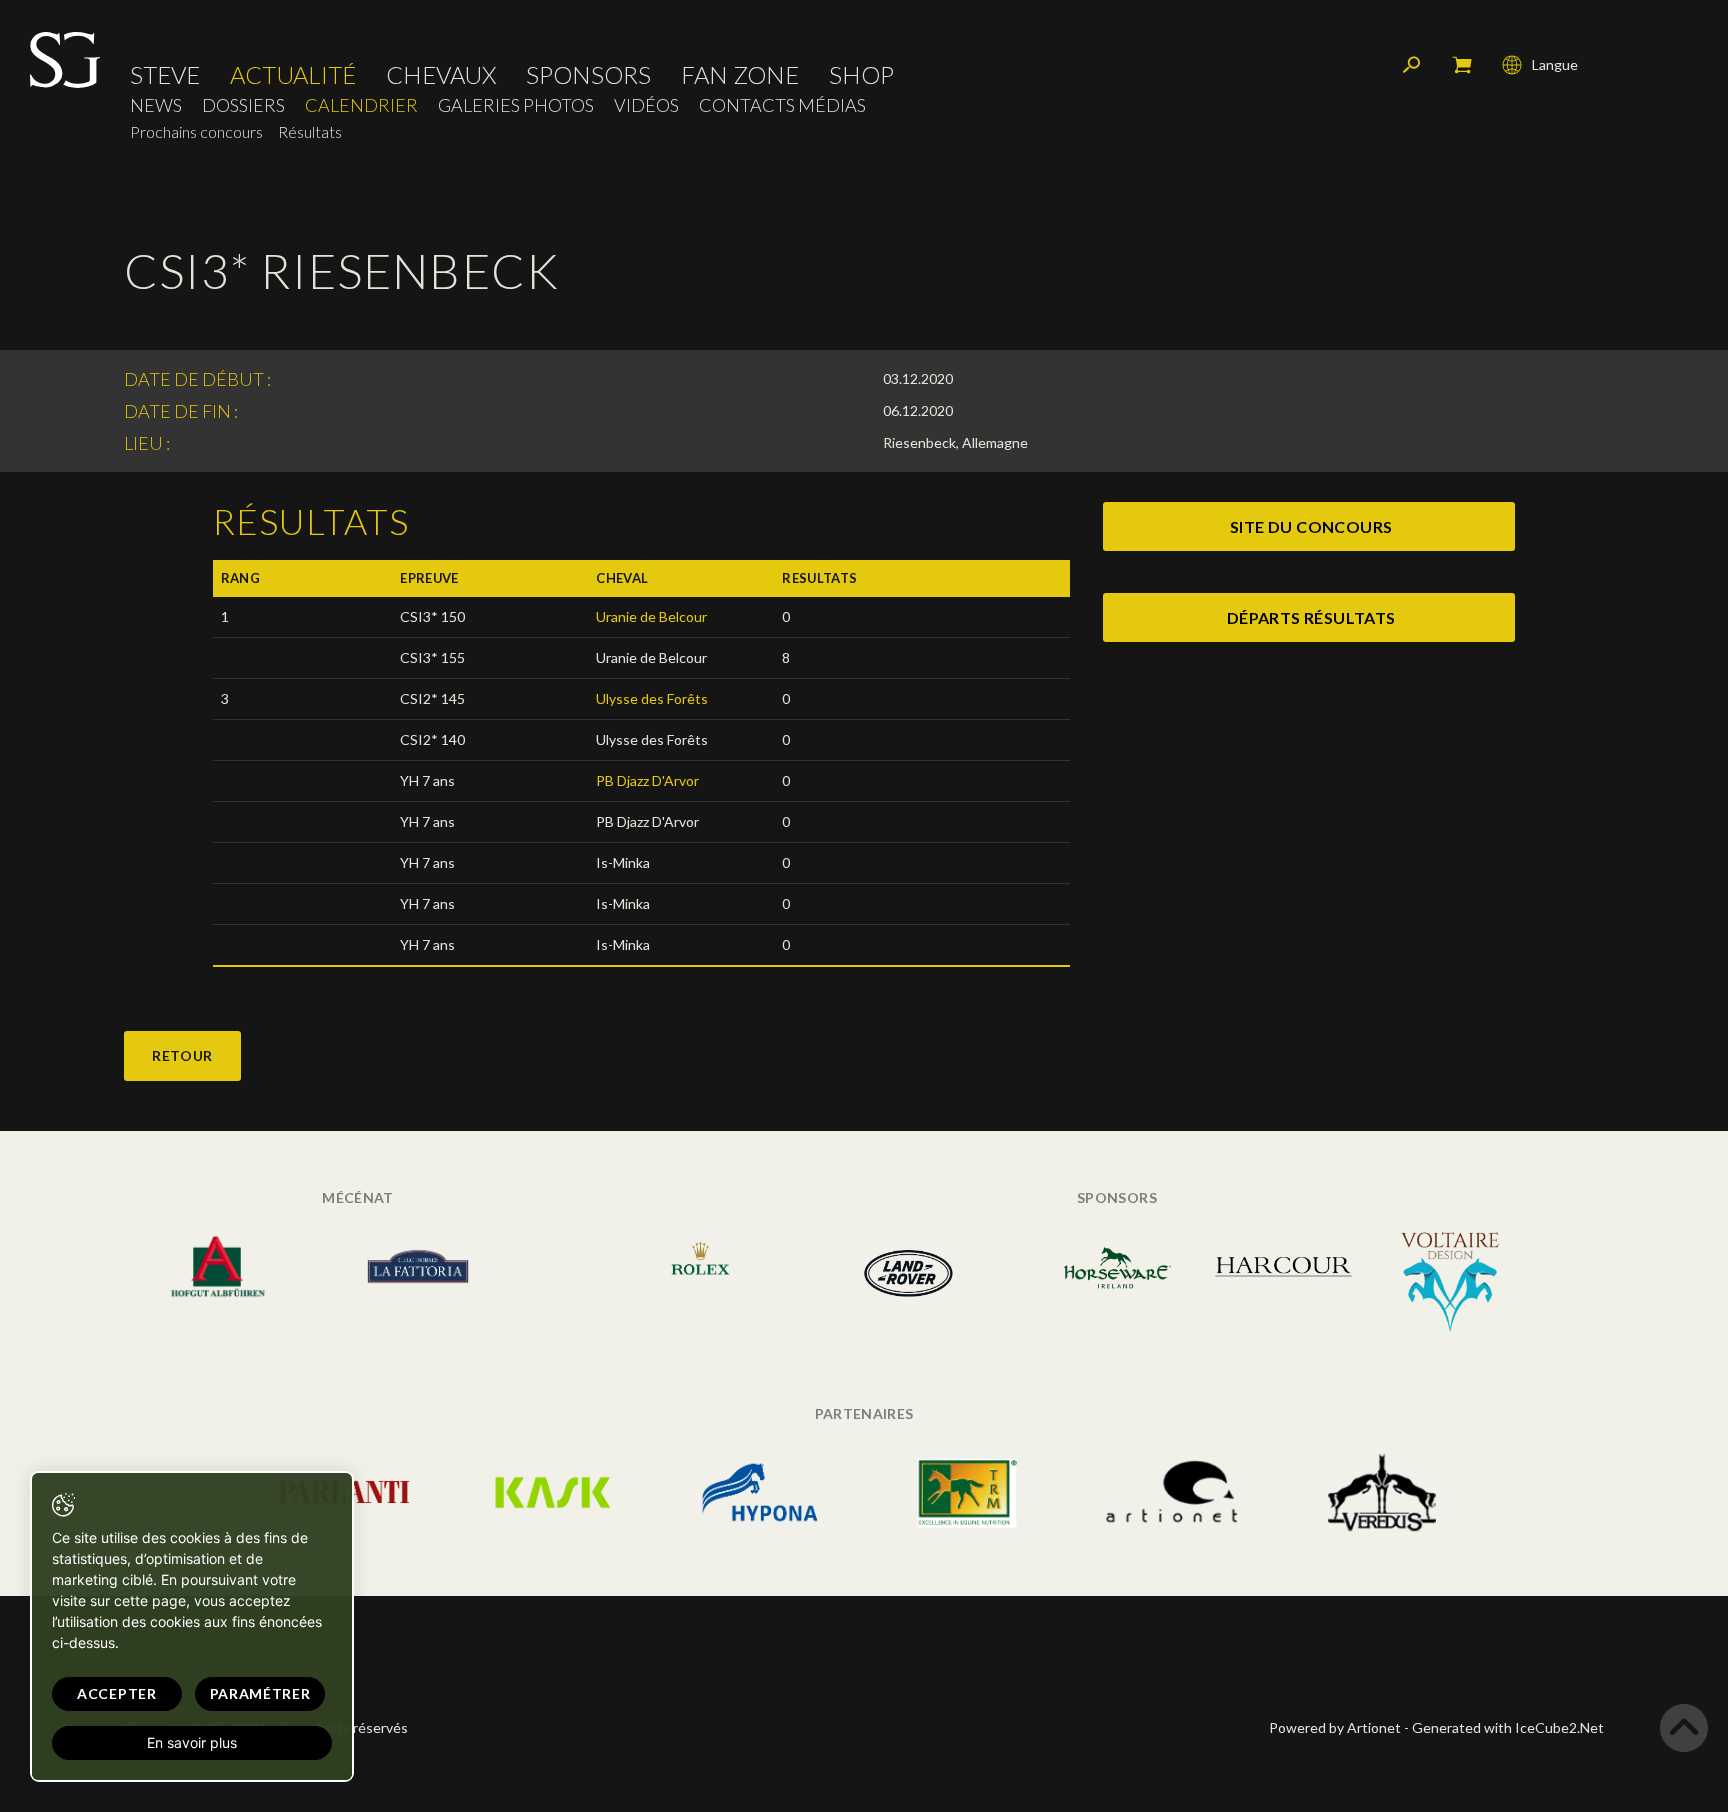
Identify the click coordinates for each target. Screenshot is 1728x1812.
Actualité (293, 75)
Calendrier (361, 105)
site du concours (1311, 526)
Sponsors (588, 75)
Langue (1555, 64)
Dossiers (243, 105)
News (156, 105)
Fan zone (740, 75)
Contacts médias (782, 105)
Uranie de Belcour (651, 616)
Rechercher (1412, 65)
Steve (165, 75)
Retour (182, 1055)
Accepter (117, 1693)
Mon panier (1462, 65)
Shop (861, 75)
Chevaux (441, 75)
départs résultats (1311, 617)
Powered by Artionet (1335, 1727)
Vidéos (646, 105)
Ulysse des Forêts (652, 698)
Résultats (310, 131)
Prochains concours (196, 131)
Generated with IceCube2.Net (1508, 1727)
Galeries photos (516, 105)
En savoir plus (192, 1742)
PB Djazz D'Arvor (647, 780)
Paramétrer (260, 1693)
